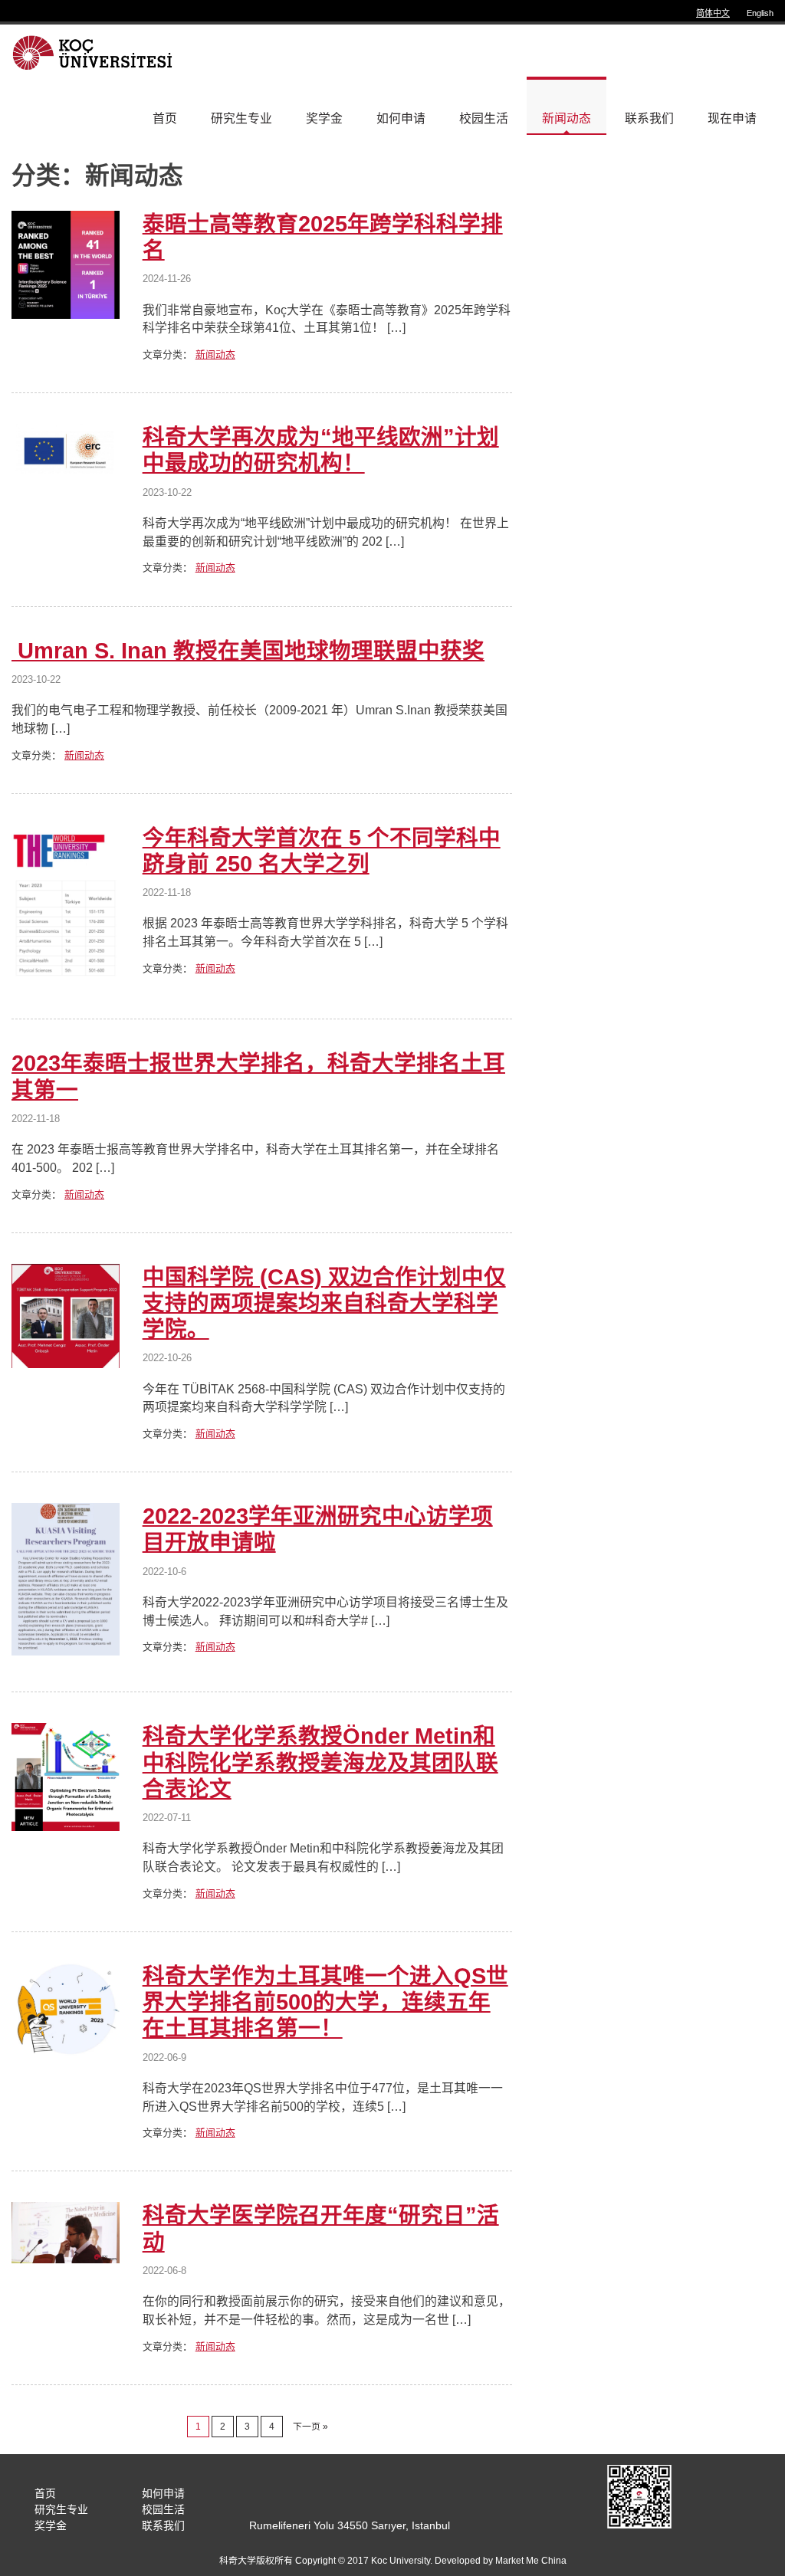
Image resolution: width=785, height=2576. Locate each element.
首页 (165, 118)
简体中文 (713, 13)
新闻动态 (567, 118)
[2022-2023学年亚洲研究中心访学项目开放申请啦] (66, 1651)
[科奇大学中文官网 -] (95, 52)
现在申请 (732, 118)
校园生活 (484, 118)
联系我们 (649, 118)
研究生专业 (241, 118)
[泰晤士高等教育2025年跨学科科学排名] (66, 315)
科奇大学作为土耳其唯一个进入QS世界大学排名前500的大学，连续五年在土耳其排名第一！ (325, 2002)
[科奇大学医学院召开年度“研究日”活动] (66, 2259)
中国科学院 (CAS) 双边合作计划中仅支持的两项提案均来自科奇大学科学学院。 (324, 1303)
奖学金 (324, 118)
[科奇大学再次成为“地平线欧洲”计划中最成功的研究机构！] (66, 474)
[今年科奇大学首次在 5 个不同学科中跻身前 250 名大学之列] (66, 978)
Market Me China (531, 2561)
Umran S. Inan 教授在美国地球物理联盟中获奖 (248, 651)
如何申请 (401, 118)
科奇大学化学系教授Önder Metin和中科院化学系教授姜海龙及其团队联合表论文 (320, 1762)
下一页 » (310, 2427)
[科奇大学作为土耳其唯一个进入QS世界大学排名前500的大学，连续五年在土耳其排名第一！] (66, 2052)
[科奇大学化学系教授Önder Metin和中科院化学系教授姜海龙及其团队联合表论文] (66, 1827)
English (760, 13)
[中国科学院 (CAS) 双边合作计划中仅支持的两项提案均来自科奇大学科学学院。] (66, 1364)
